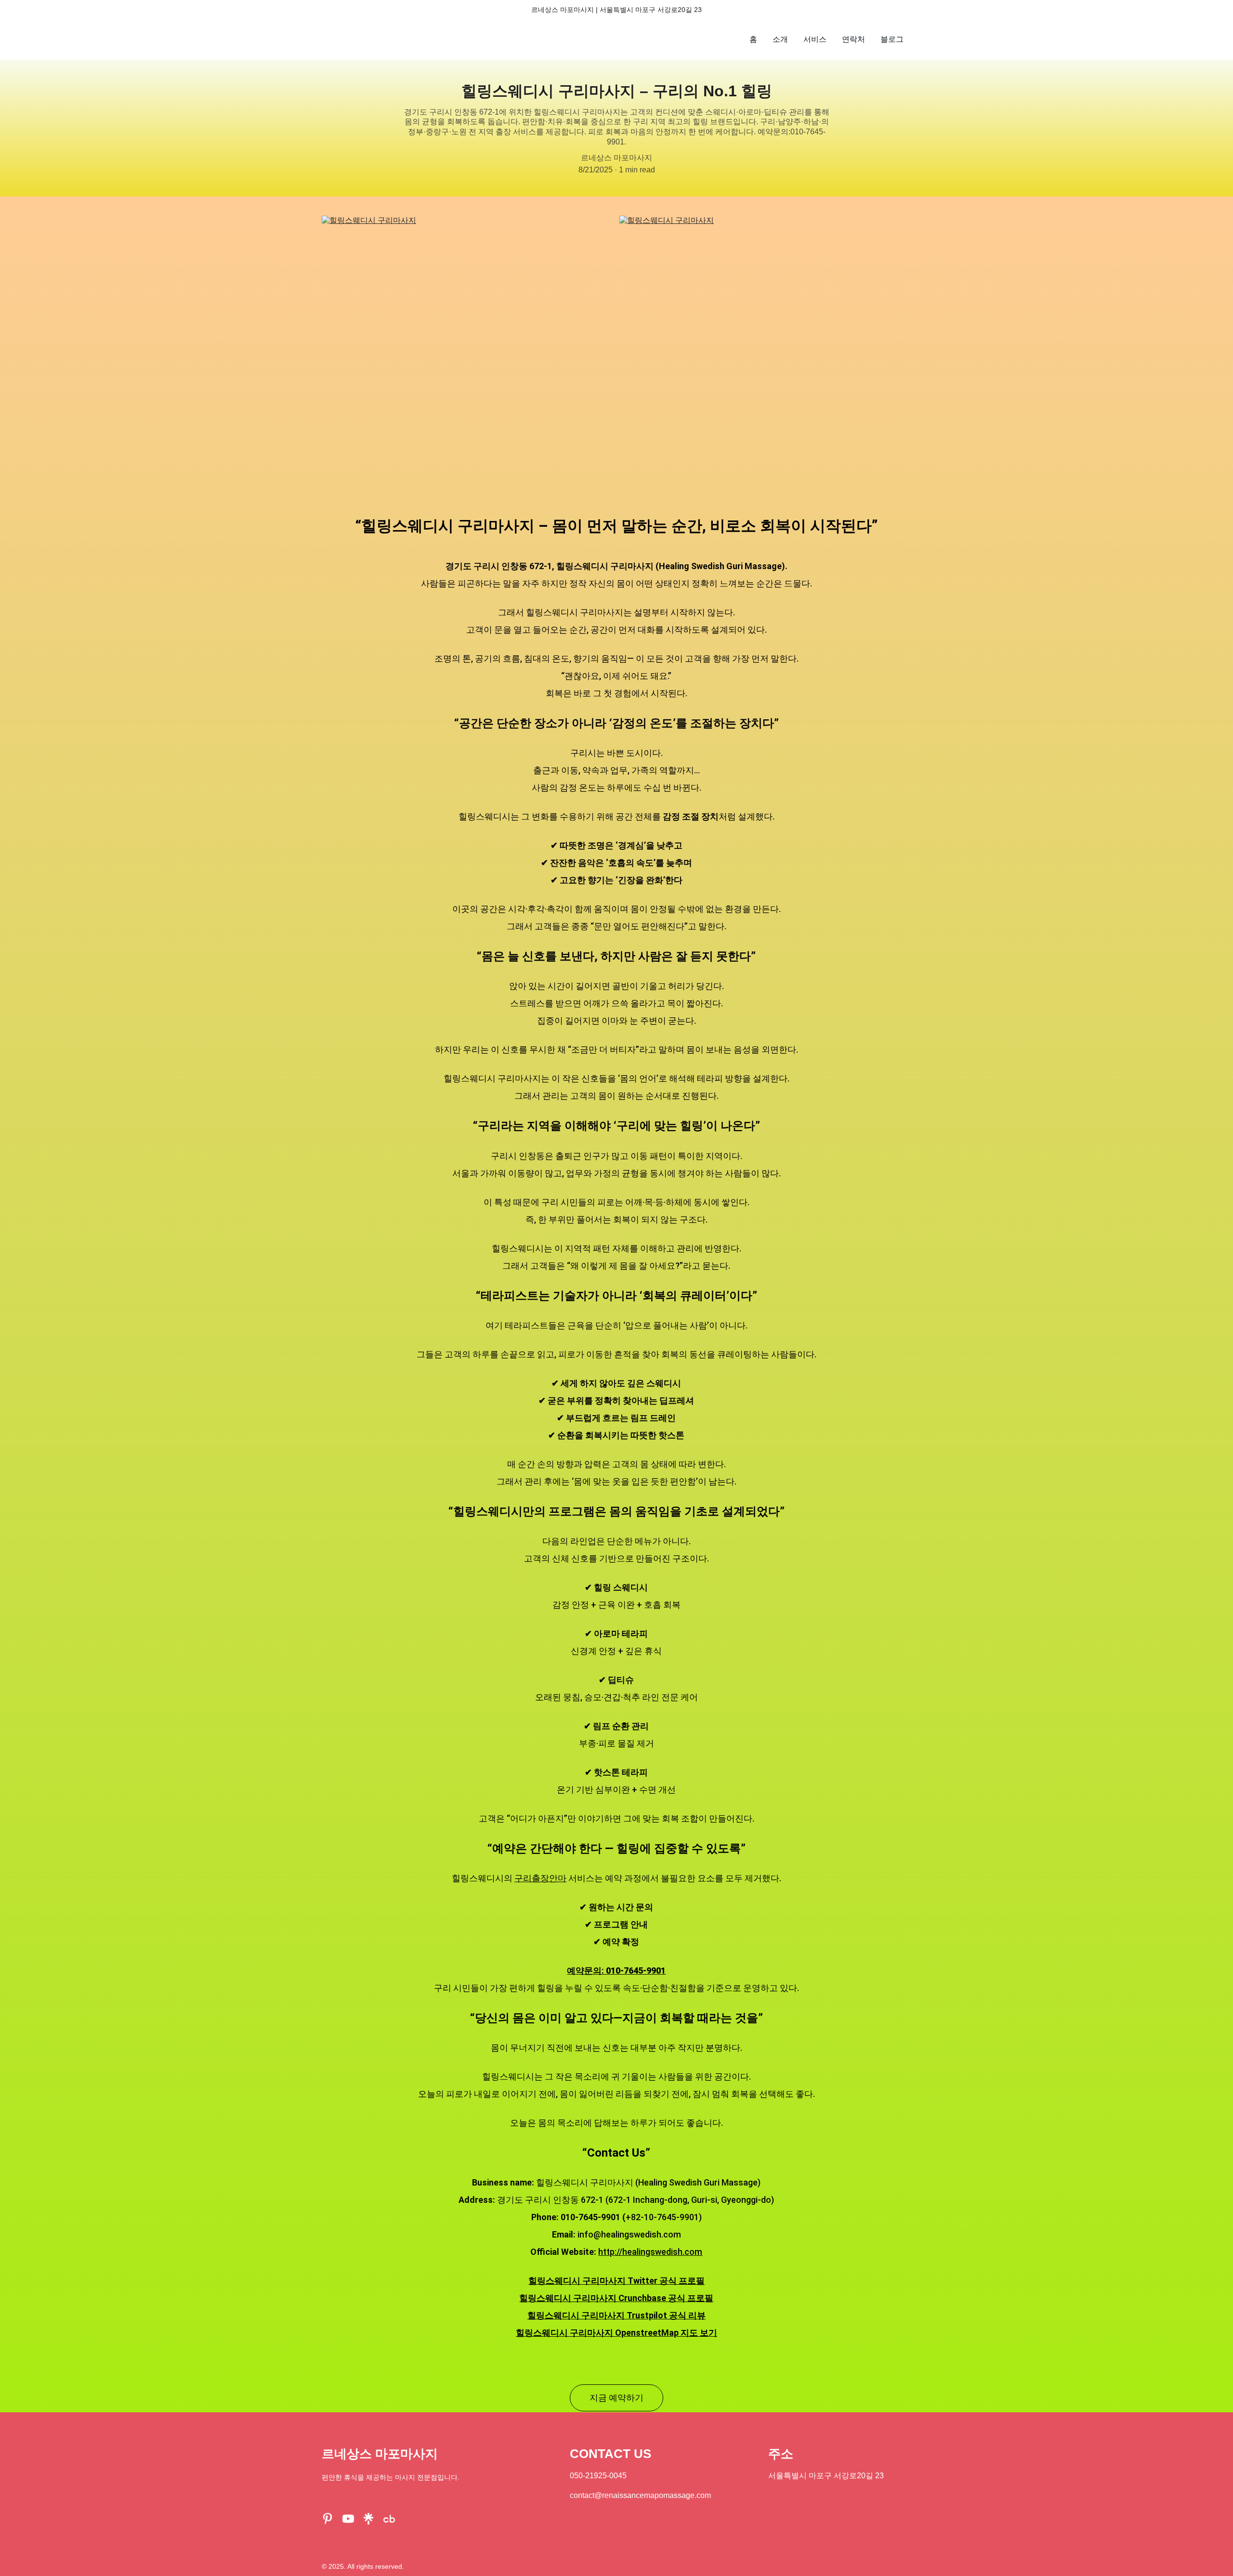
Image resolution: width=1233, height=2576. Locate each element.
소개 (780, 39)
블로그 (892, 39)
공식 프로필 (681, 2281)
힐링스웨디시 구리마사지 (578, 2281)
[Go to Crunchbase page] (389, 2519)
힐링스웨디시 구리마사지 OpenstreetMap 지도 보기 (616, 2333)
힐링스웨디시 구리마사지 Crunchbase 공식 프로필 (616, 2298)
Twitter (643, 2281)
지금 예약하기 (616, 2398)
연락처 (853, 39)
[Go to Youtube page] (348, 2519)
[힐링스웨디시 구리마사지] (468, 356)
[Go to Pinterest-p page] (328, 2519)
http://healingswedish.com (650, 2252)
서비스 (815, 39)
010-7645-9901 (636, 1971)
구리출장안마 (540, 1878)
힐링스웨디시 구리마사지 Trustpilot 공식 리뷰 (616, 2315)
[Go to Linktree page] (368, 2519)
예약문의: (586, 1971)
